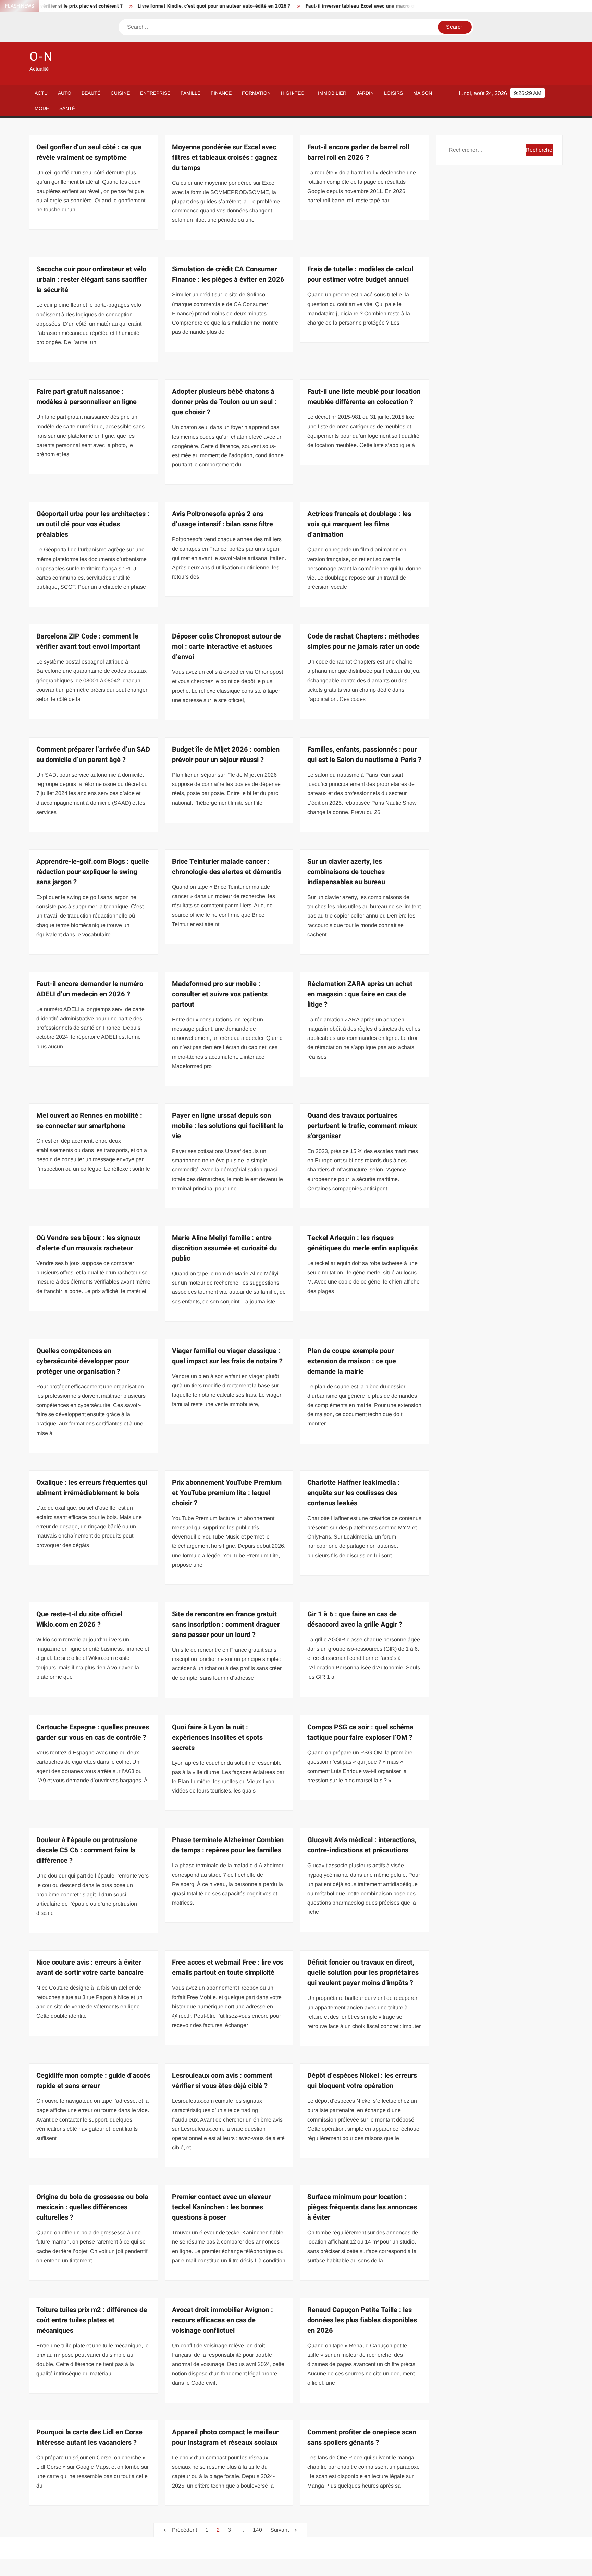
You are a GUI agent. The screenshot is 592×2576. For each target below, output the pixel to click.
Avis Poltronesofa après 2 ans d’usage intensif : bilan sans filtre (223, 519)
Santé (67, 108)
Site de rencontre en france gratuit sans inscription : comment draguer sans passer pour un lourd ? (226, 1624)
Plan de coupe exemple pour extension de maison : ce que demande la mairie (352, 1361)
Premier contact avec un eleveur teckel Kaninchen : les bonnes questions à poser (221, 2207)
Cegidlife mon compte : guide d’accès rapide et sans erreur (93, 2081)
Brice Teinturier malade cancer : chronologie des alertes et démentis (227, 867)
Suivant (280, 2530)
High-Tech (294, 93)
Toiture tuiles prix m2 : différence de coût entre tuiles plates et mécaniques (92, 2320)
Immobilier (332, 93)
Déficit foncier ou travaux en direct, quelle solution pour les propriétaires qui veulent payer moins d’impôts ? (363, 1973)
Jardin (365, 93)
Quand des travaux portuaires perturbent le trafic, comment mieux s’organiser (362, 1126)
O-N (41, 57)
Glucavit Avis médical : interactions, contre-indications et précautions (362, 1845)
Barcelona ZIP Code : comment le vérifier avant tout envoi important (88, 641)
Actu (41, 93)
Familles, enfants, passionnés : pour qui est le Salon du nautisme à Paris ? (364, 755)
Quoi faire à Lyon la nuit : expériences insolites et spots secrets (217, 1737)
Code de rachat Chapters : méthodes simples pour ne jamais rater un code (363, 641)
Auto (65, 93)
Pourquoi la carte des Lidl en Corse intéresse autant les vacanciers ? (89, 2437)
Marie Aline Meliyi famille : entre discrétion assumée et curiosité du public (224, 1248)
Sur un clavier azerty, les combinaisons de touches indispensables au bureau (346, 872)
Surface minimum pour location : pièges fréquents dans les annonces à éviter (362, 2207)
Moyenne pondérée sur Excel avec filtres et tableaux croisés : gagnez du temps (225, 157)
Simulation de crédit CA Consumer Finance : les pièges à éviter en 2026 (228, 274)
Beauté (91, 93)
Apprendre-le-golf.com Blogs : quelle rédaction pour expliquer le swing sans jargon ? (93, 872)
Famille (190, 93)
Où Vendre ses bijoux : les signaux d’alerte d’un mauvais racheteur (88, 1243)
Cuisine (120, 93)
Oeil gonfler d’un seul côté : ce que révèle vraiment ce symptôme (89, 152)
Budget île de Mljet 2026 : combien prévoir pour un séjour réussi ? (226, 755)
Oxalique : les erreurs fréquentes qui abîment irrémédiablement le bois (92, 1488)
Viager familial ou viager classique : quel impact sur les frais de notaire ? (227, 1356)
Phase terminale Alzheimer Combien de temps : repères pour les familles (228, 1845)
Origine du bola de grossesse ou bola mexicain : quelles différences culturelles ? (92, 2207)
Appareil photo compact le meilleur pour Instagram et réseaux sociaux (225, 2437)
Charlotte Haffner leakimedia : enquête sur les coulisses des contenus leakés (354, 1493)
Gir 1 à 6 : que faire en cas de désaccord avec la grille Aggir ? (355, 1619)
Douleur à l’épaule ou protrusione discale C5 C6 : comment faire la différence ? (87, 1850)
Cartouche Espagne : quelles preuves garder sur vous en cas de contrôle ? (93, 1732)
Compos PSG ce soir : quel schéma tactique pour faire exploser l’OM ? (360, 1732)
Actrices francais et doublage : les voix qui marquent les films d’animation (359, 524)
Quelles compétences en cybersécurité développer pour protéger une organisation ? (83, 1361)
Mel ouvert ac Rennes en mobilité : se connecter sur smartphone (89, 1121)
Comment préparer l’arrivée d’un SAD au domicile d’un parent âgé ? (93, 755)
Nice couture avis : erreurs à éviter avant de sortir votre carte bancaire (90, 1967)
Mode (42, 108)
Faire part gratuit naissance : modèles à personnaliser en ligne (87, 397)
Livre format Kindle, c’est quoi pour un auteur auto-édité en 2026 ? (149, 6)
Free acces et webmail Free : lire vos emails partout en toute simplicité (228, 1967)
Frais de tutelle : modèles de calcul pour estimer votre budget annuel (360, 274)
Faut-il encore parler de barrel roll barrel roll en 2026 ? (358, 152)
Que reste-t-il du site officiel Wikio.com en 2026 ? (79, 1619)
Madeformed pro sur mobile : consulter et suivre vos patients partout (220, 994)
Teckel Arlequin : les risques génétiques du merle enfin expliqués (362, 1243)
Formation (256, 93)
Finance (221, 93)
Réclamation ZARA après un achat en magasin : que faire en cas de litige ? (360, 994)
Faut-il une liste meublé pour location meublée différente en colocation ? (364, 397)
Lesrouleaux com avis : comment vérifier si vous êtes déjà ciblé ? (222, 2081)
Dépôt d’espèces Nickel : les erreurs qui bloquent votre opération (362, 2081)
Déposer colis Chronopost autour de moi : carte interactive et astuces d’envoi (226, 647)
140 (257, 2530)
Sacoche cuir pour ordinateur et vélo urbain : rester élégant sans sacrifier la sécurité (91, 280)
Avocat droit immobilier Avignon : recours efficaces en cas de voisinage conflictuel (223, 2320)
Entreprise (155, 93)
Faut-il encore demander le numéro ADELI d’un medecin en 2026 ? (90, 989)
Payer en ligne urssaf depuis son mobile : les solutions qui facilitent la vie (228, 1126)
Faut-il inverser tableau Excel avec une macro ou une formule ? (313, 6)
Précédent (184, 2530)
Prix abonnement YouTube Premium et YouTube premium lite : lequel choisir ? (227, 1493)
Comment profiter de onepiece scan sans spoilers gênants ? (362, 2437)
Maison (423, 93)
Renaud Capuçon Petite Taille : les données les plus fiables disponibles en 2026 (362, 2320)
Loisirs (393, 93)
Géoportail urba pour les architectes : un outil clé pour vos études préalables (93, 524)
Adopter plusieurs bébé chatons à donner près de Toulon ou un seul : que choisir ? (224, 402)
